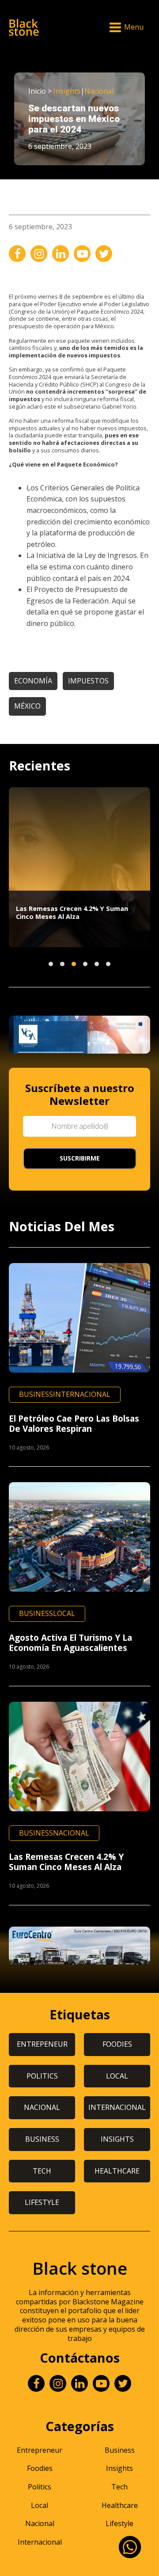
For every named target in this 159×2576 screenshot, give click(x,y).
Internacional (82, 1394)
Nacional (99, 91)
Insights (67, 91)
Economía (33, 681)
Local (64, 1613)
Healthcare (120, 2505)
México (27, 706)
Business (36, 1394)
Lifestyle (119, 2523)
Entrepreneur (40, 2450)
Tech (119, 2487)
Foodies (40, 2468)
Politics (40, 2487)
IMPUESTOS (88, 681)
